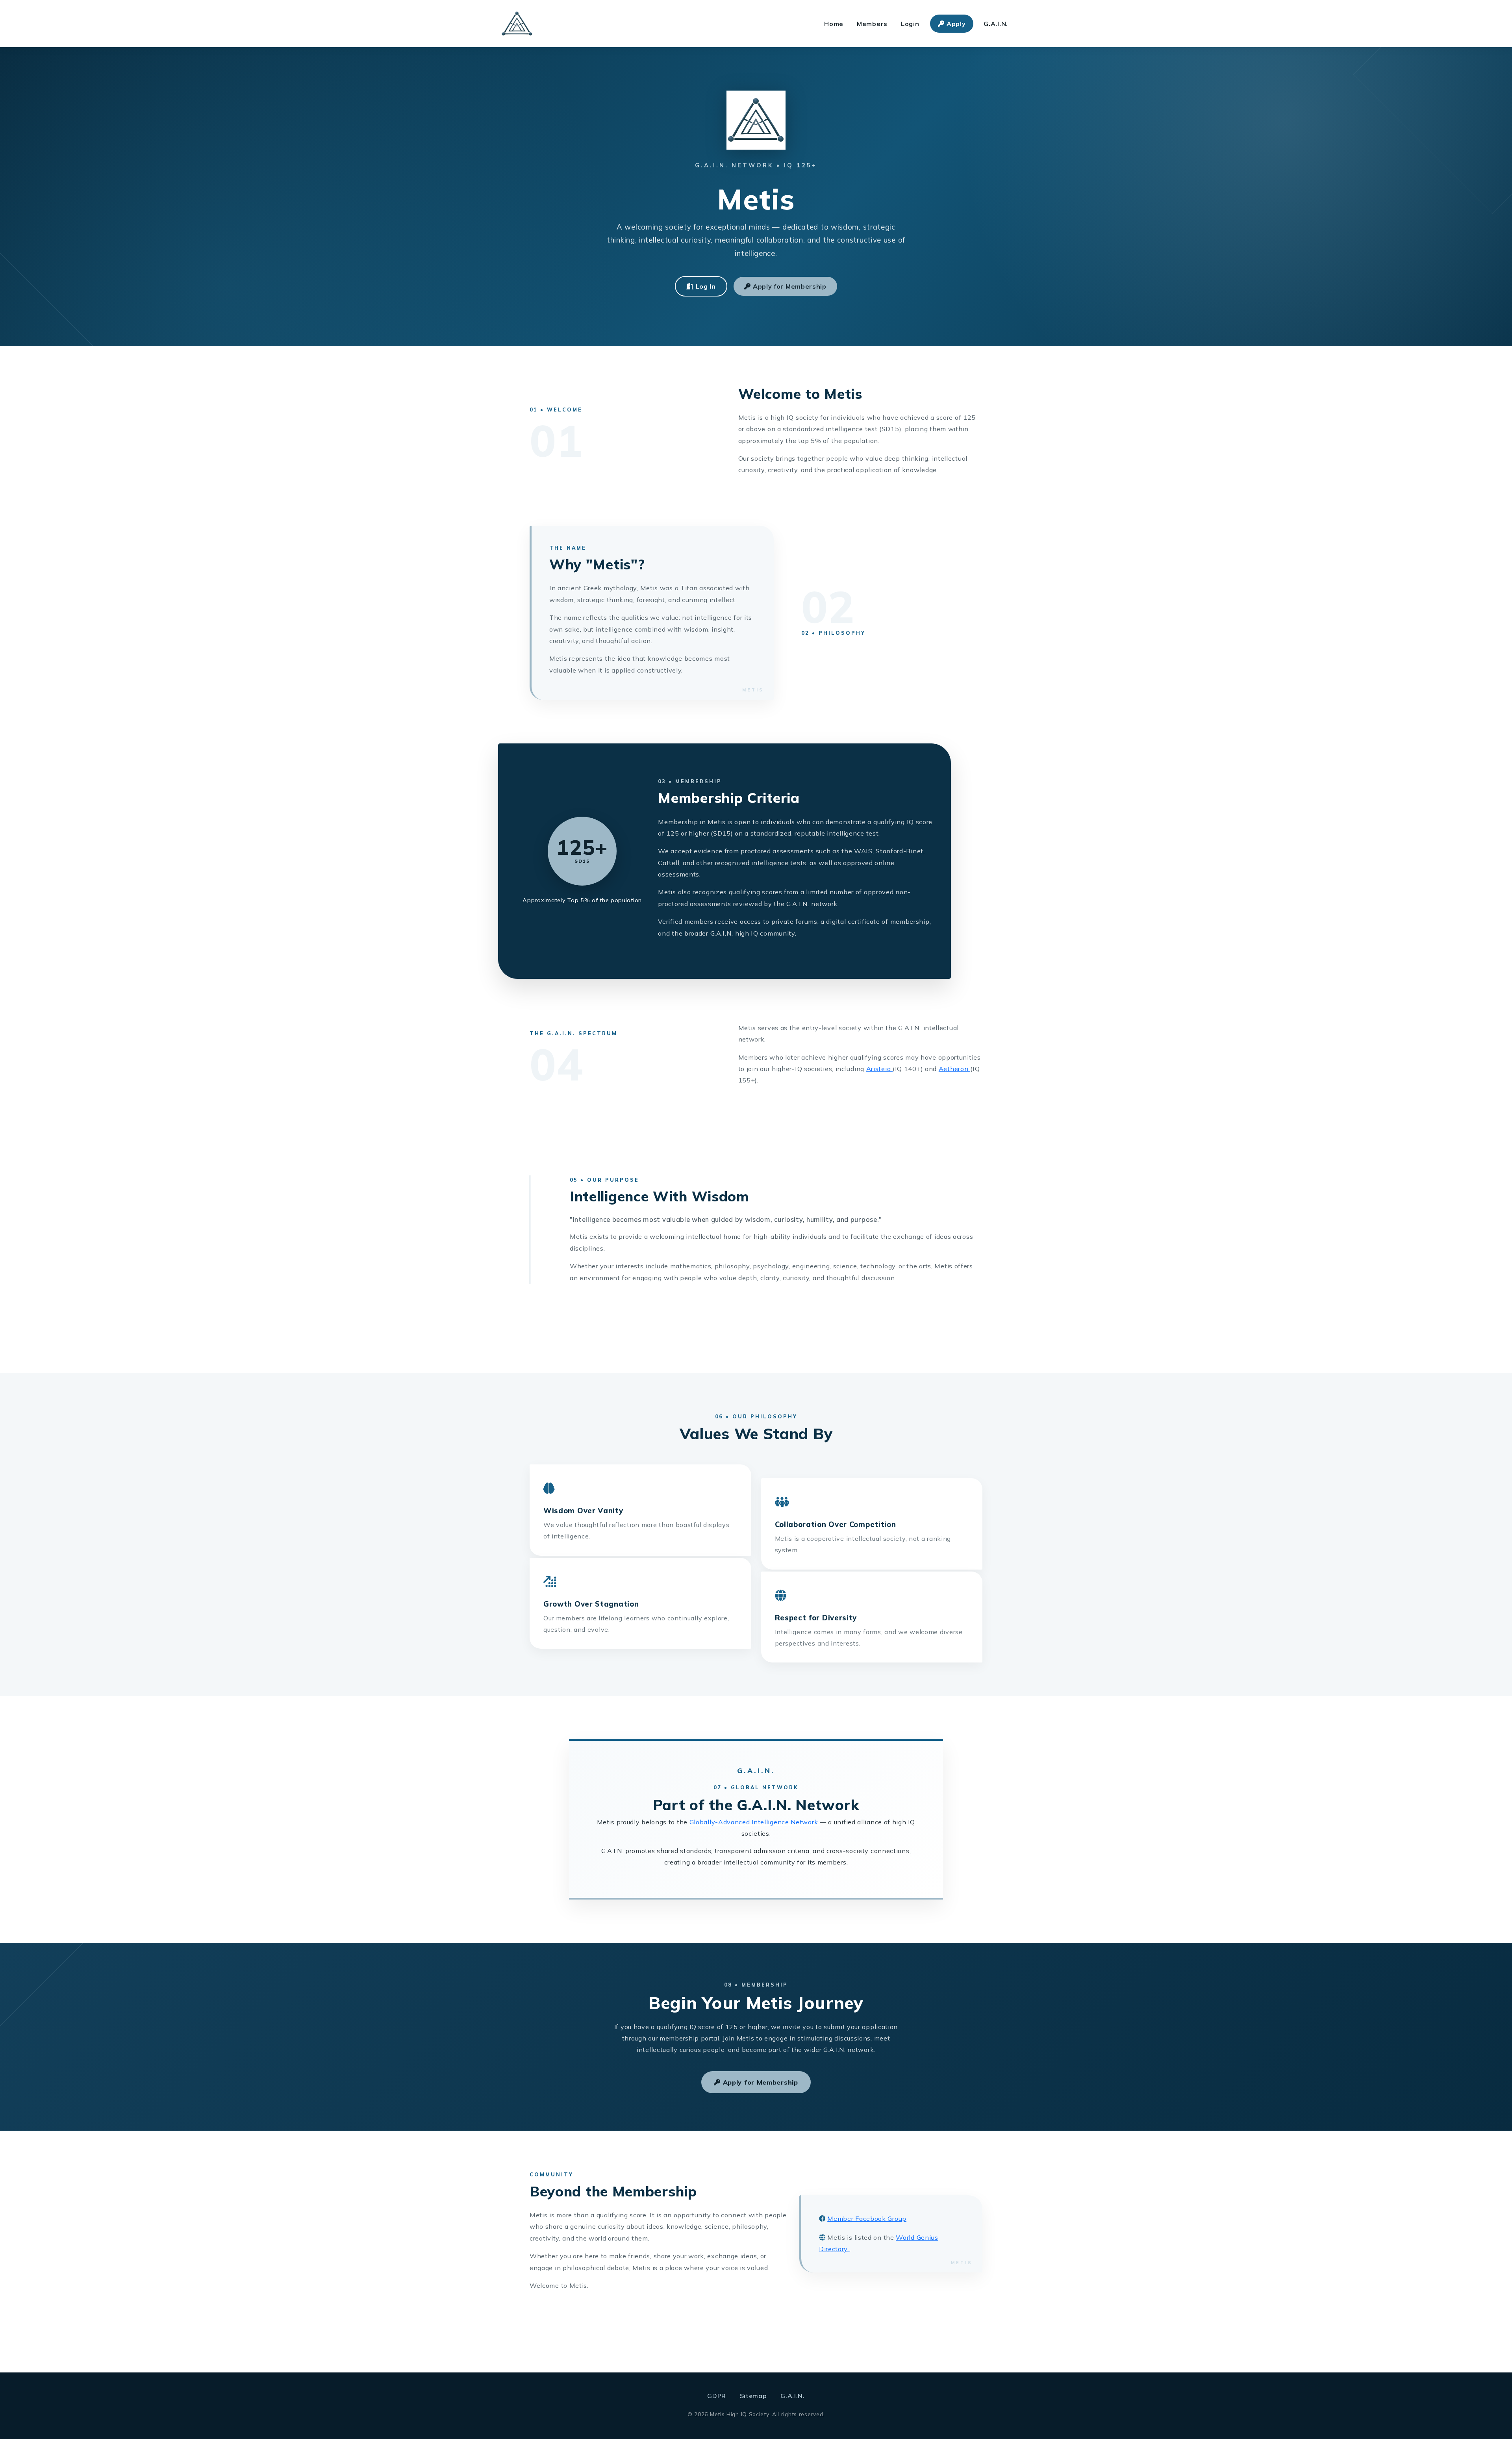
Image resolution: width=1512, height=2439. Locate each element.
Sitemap (754, 2396)
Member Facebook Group (867, 2218)
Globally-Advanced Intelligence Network (755, 1822)
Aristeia (879, 1069)
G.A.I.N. (996, 24)
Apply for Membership (789, 286)
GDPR (718, 2396)
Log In (705, 286)
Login (910, 24)
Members (872, 24)
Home (834, 24)
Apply (955, 24)
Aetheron (954, 1069)
